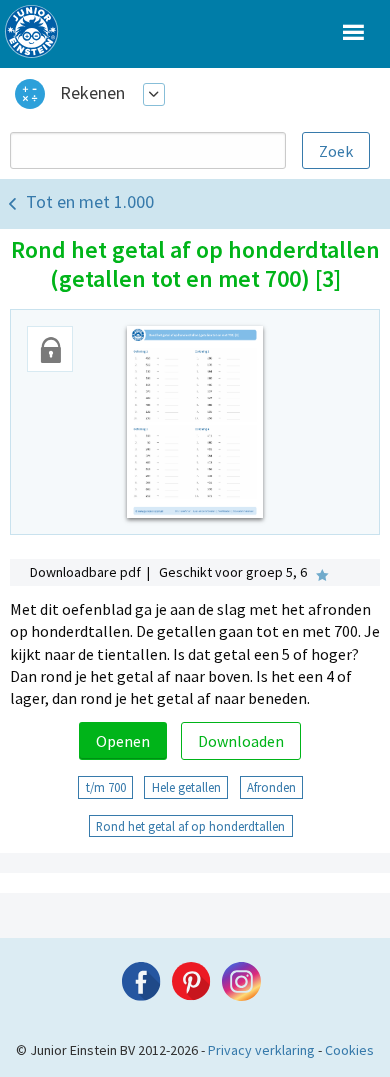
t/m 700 (106, 787)
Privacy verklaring (261, 1050)
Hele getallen (186, 787)
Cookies (349, 1050)
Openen (123, 741)
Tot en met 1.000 (90, 201)
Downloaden (241, 741)
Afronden (271, 787)
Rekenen (92, 92)
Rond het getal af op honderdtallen (190, 826)
